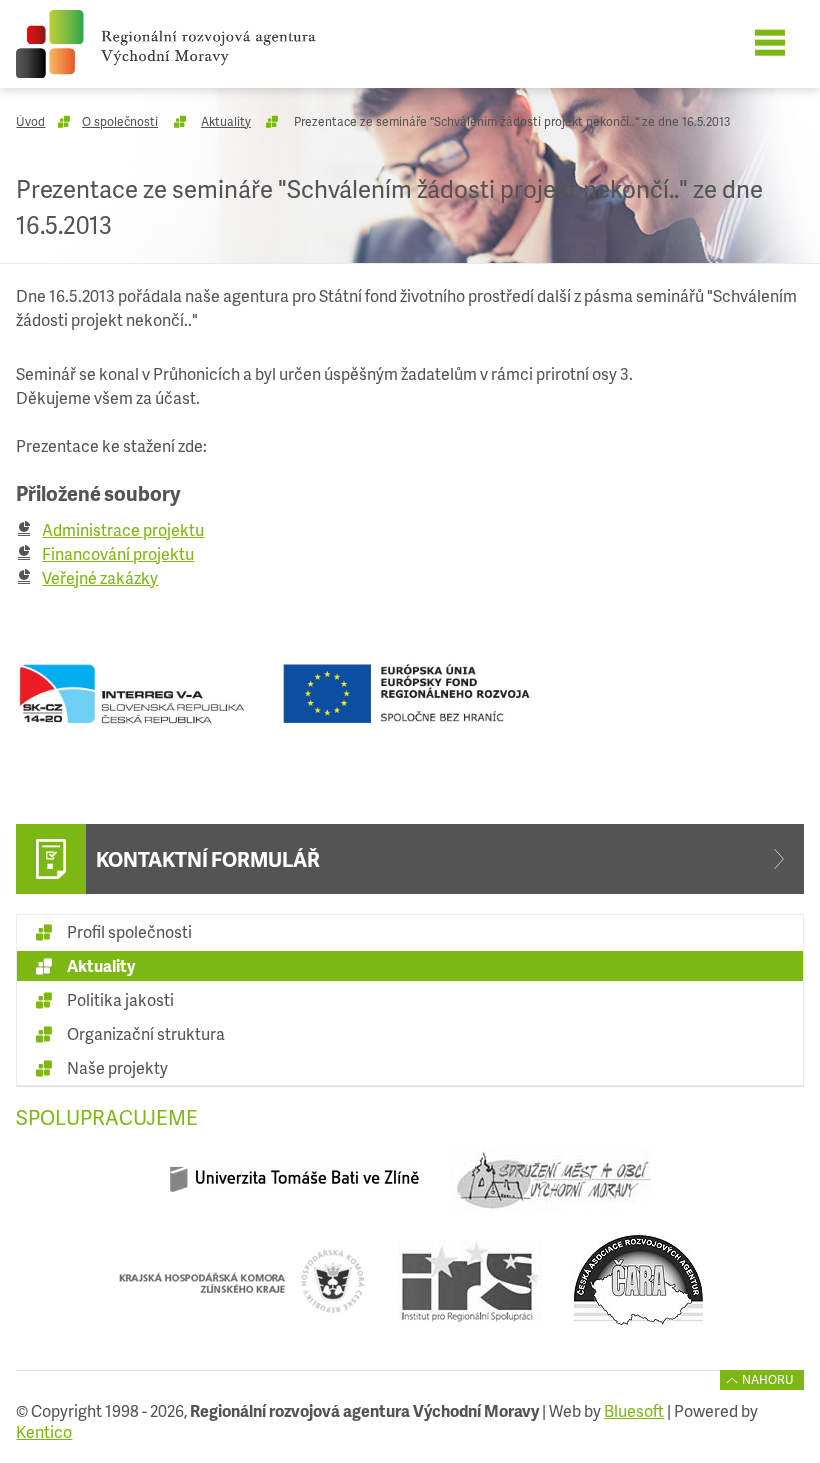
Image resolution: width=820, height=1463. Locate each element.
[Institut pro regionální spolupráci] (469, 1288)
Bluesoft (634, 1410)
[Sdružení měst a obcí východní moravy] (550, 1187)
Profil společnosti (129, 931)
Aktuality (226, 121)
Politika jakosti (120, 999)
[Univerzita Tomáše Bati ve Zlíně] (294, 1187)
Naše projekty (117, 1067)
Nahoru (768, 1379)
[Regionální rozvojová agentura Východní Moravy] (193, 44)
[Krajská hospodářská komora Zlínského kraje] (241, 1288)
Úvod (30, 121)
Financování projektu (118, 553)
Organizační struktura (146, 1033)
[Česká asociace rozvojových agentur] (638, 1288)
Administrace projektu (123, 529)
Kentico (44, 1431)
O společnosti (120, 121)
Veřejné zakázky (100, 577)
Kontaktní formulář (208, 859)
